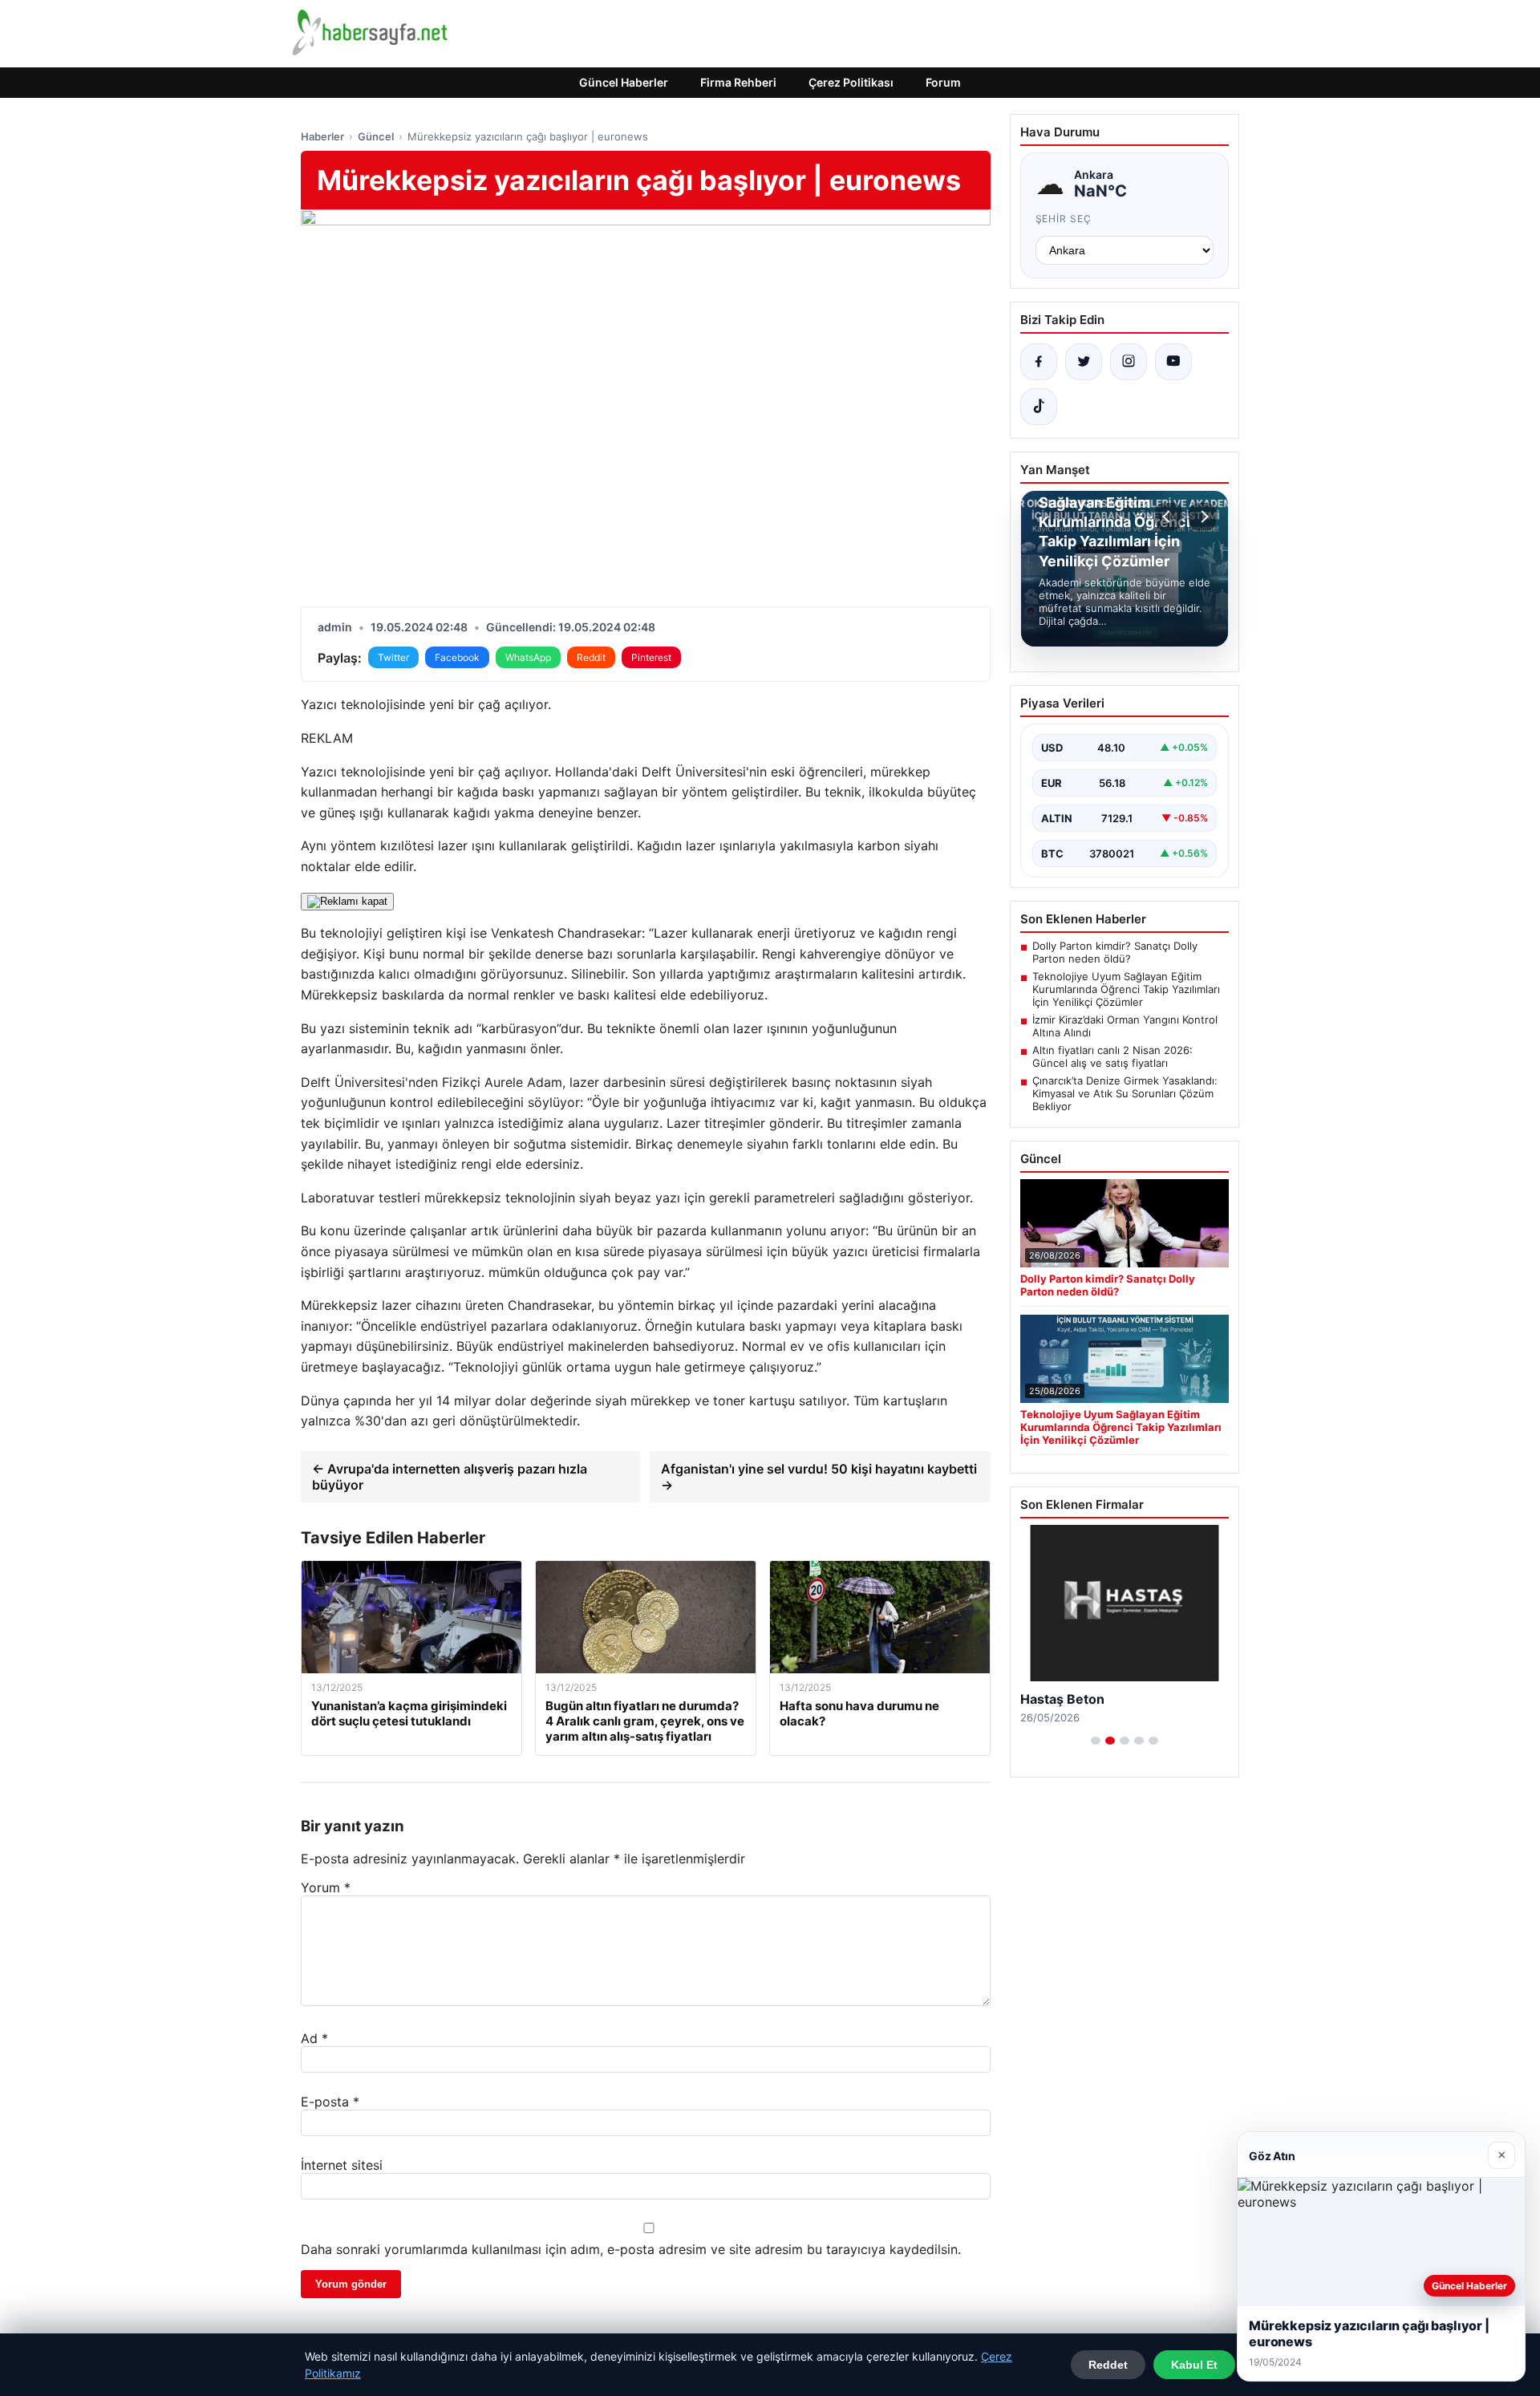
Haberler (322, 136)
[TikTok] (1039, 407)
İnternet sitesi (342, 2165)
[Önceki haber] (1169, 517)
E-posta (330, 2102)
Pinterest (651, 657)
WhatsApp (528, 657)
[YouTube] (1173, 362)
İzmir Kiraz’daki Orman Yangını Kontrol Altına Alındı (1125, 1026)
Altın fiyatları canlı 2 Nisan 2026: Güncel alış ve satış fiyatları (1112, 1056)
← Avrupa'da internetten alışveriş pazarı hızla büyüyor (450, 1477)
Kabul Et (1194, 2365)
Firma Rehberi (738, 82)
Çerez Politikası (851, 82)
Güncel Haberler (624, 82)
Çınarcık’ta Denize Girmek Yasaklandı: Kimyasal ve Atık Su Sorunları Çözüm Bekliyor (1125, 1093)
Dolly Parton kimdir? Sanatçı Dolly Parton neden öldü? (1115, 952)
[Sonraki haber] (1202, 517)
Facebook (457, 657)
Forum (943, 82)
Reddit (591, 657)
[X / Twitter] (1084, 362)
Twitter (393, 657)
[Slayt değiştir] (1096, 1741)
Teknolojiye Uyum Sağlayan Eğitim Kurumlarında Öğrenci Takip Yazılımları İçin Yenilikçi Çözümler (1126, 989)
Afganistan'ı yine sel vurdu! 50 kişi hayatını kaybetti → (819, 1477)
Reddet (1108, 2365)
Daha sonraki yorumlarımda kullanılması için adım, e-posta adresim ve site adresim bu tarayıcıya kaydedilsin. (631, 2249)
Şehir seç (1064, 219)
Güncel (376, 136)
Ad (314, 2038)
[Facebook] (1039, 362)
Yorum (326, 1887)
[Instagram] (1129, 362)
